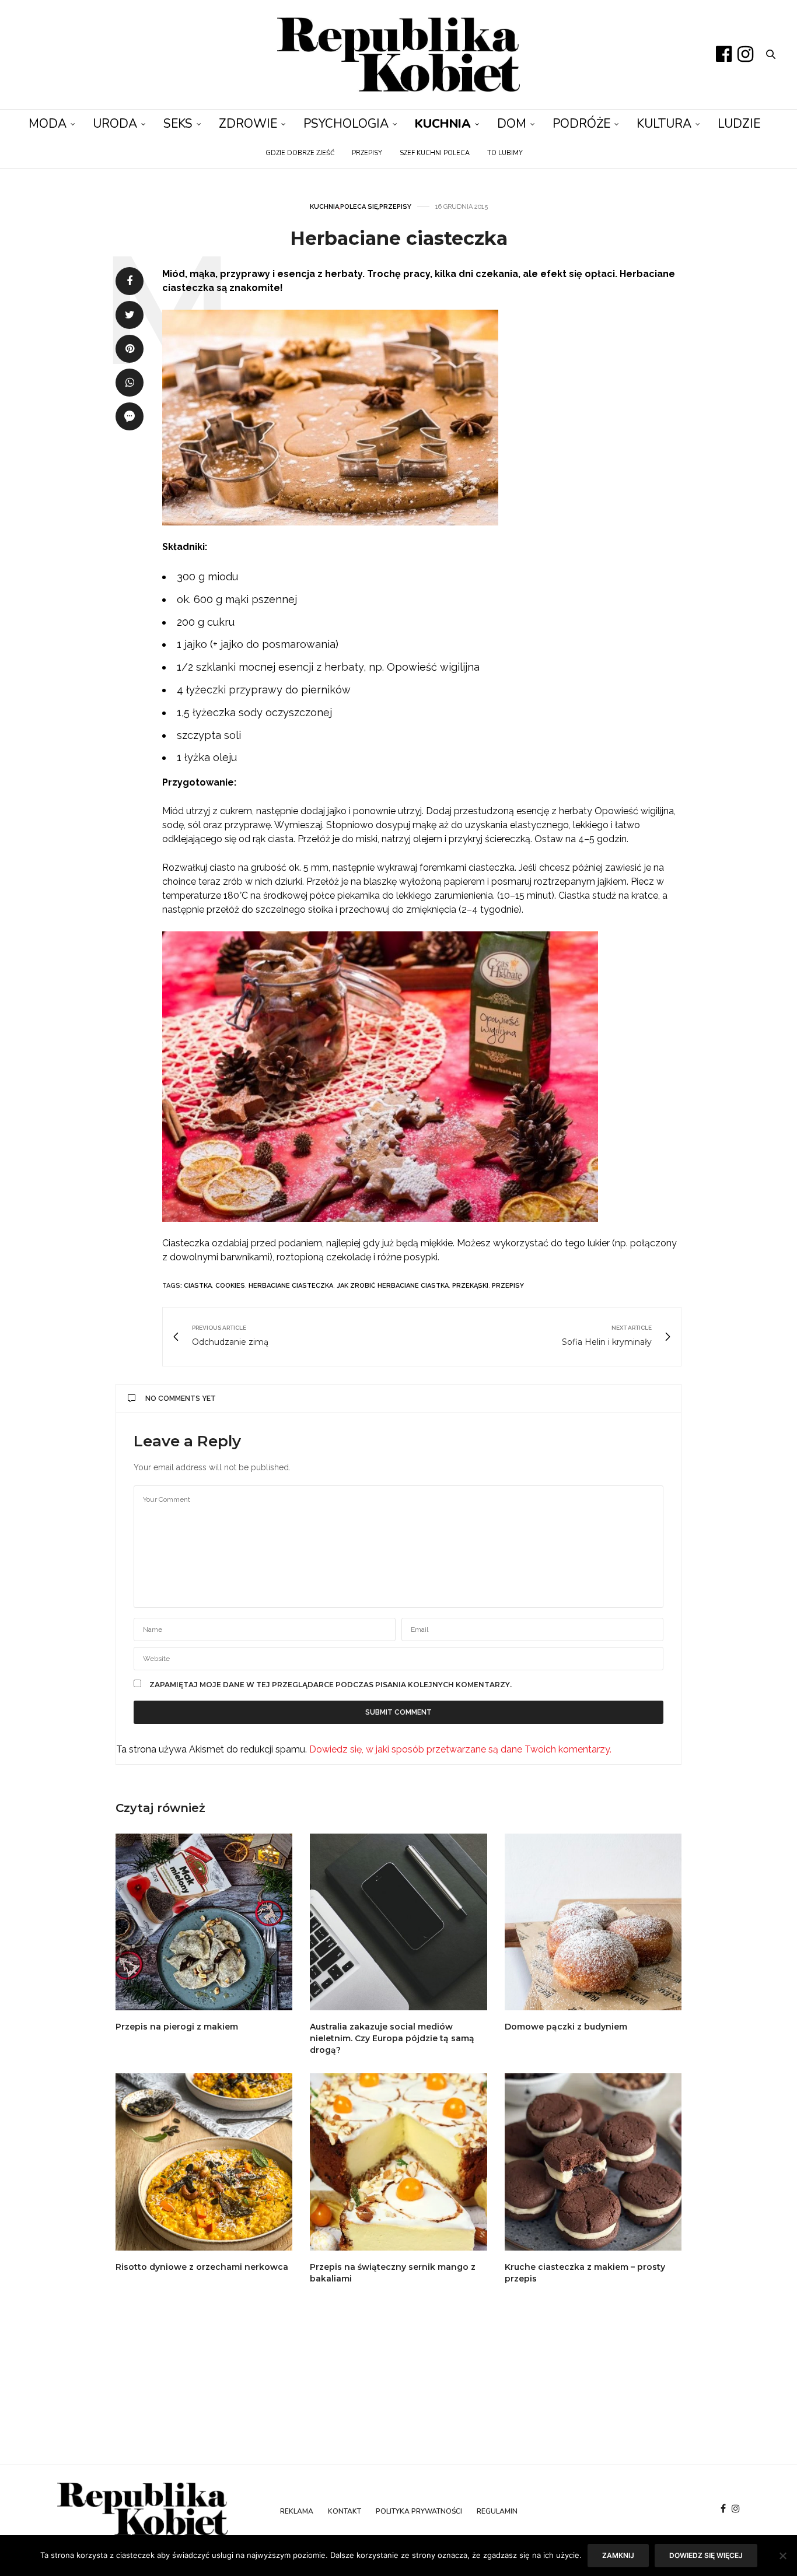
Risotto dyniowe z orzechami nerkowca (203, 2267)
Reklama (297, 2511)
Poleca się (359, 207)
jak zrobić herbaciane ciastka (393, 1286)
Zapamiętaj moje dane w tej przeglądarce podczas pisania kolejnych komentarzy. (331, 1685)
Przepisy (367, 153)
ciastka (198, 1286)
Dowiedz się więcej (706, 2555)
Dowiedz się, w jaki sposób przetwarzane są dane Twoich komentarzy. (460, 1749)
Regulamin (497, 2511)
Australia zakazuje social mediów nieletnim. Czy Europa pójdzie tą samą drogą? (392, 2038)
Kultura (664, 124)
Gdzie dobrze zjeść (300, 153)
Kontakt (345, 2511)
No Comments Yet (181, 1399)
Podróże (581, 124)
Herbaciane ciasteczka (399, 238)
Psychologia (346, 124)
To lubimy (505, 153)
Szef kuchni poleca (435, 153)
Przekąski (470, 1286)
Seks (178, 124)
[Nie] (782, 2556)
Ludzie (739, 124)
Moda (48, 124)
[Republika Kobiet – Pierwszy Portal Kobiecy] (398, 55)
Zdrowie (248, 124)
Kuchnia (443, 124)
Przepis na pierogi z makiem (177, 2027)
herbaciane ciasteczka (291, 1286)
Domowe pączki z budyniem (566, 2027)
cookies (230, 1286)
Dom (512, 124)
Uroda (115, 124)
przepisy (508, 1286)
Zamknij (618, 2555)
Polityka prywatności (419, 2511)
